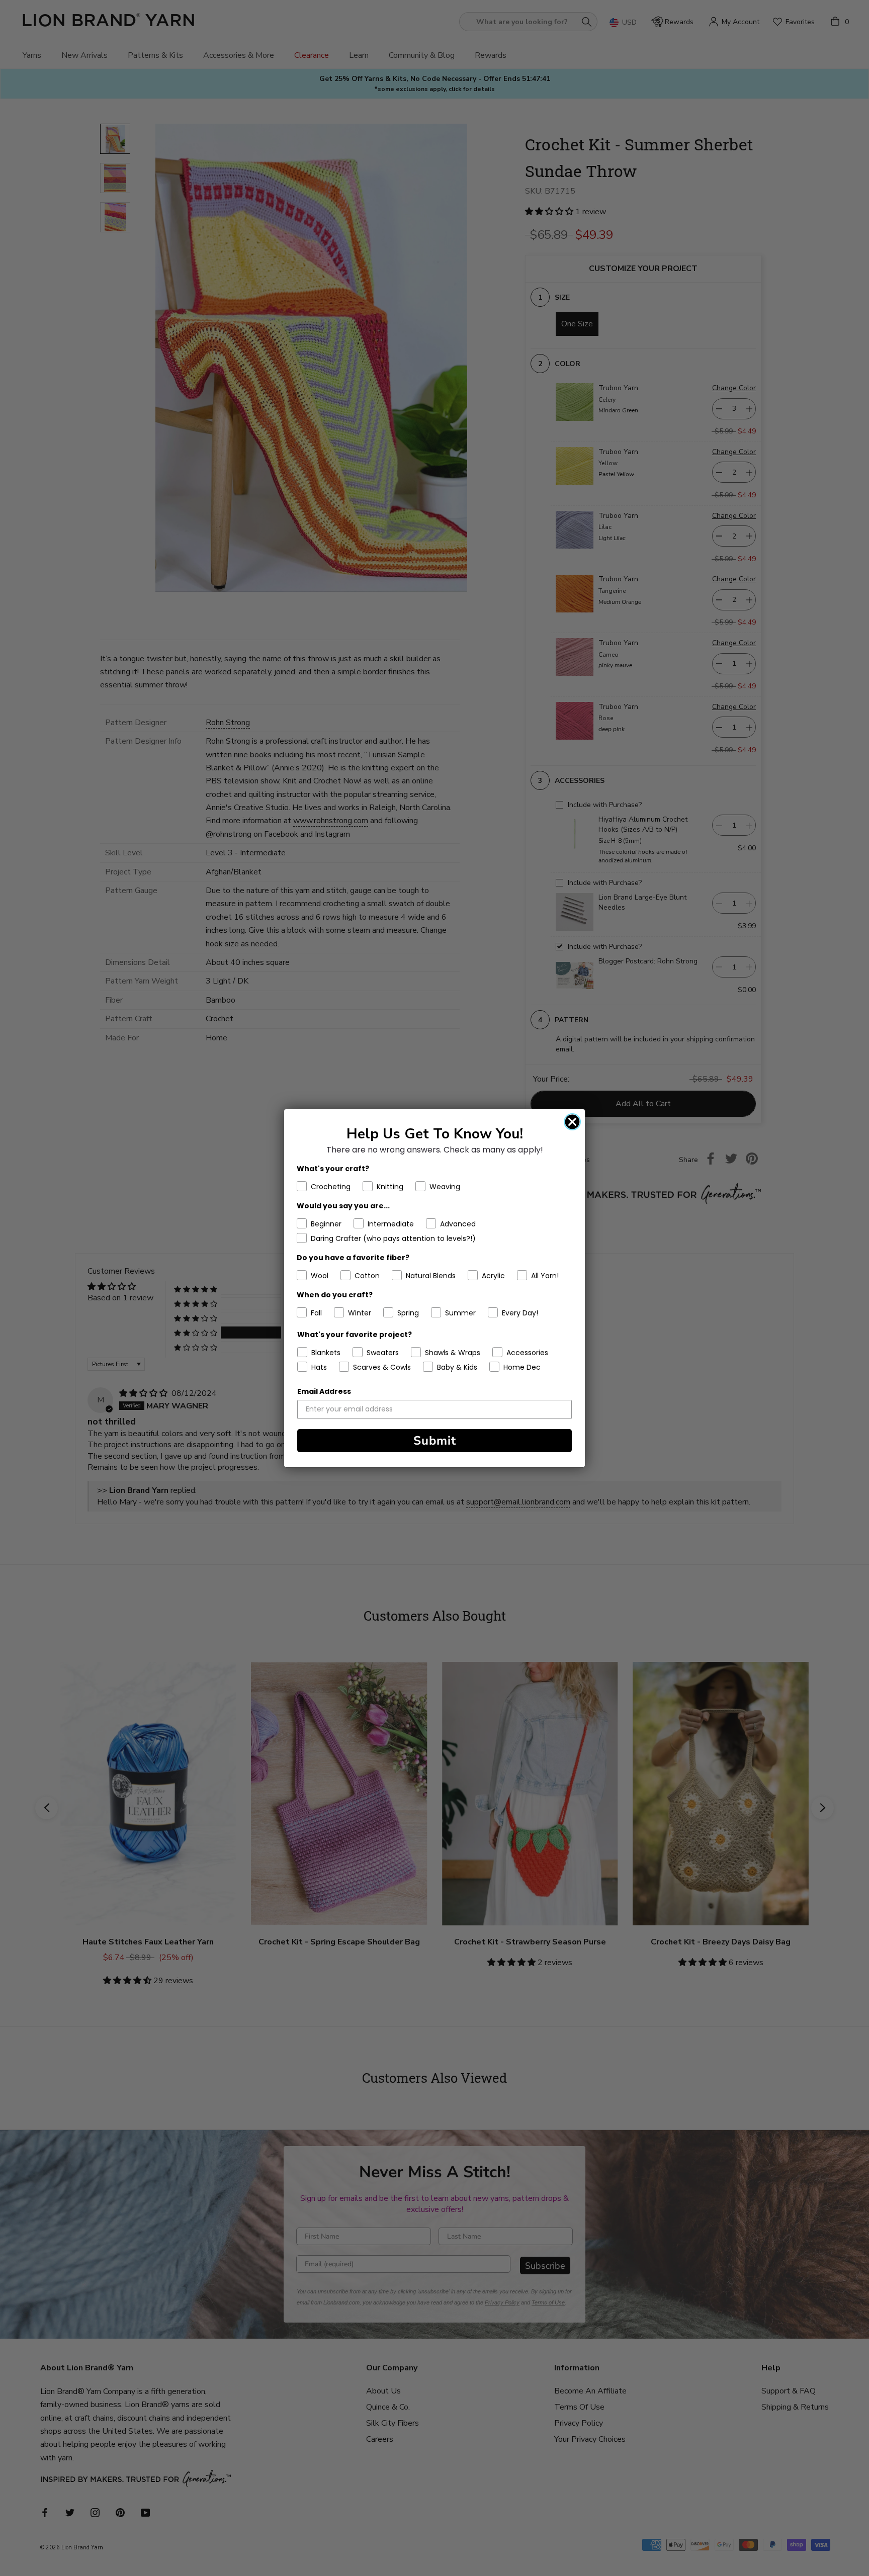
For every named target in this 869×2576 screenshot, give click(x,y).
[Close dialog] (572, 1122)
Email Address (324, 1391)
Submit (435, 1441)
